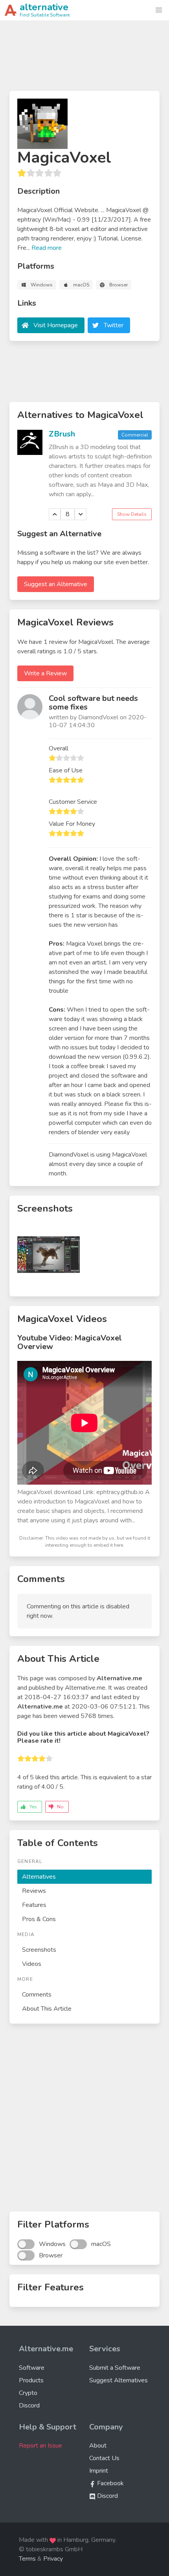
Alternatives (39, 1877)
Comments (37, 1995)
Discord (29, 2405)
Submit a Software (115, 2368)
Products (31, 2380)
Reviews (34, 1891)
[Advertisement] (84, 59)
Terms (27, 2559)
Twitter (114, 325)
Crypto (28, 2393)
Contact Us (104, 2458)
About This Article (47, 2009)
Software (32, 2368)
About (98, 2446)
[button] (159, 10)
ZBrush (62, 434)
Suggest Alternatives (118, 2380)
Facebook (110, 2483)
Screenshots (39, 1950)
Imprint (99, 2471)
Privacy (53, 2559)
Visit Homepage (56, 325)
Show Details (132, 514)
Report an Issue (40, 2446)
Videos (32, 1964)
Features (34, 1905)
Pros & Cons (39, 1919)
